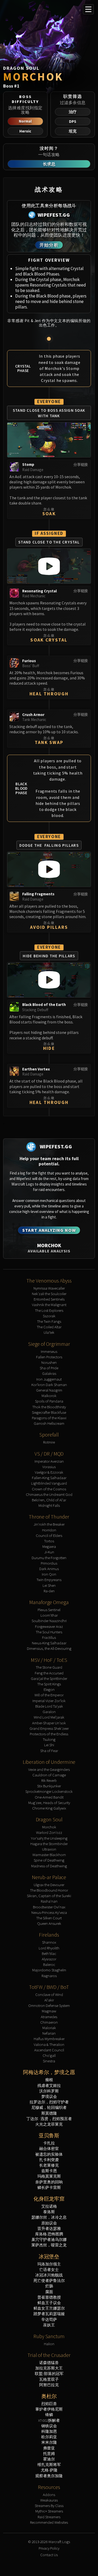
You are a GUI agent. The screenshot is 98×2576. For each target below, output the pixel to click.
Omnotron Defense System (49, 2005)
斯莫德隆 (49, 2113)
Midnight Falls (49, 1505)
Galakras (49, 1373)
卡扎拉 (49, 2143)
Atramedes (49, 2017)
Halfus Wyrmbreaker (49, 2039)
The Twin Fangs (49, 1321)
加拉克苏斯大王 (49, 2368)
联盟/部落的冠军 (49, 2374)
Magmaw (49, 2011)
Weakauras (49, 2500)
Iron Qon (49, 1574)
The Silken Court (49, 1918)
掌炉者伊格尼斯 (49, 2409)
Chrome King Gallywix (49, 1808)
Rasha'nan (49, 1901)
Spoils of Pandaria (49, 1401)
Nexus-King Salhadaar (49, 1643)
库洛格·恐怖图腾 (49, 2234)
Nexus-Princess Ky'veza (49, 1912)
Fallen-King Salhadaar (49, 1478)
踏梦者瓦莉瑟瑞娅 (49, 2314)
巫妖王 (49, 2325)
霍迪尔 (49, 2459)
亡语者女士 (49, 2269)
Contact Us (49, 2555)
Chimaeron (49, 2022)
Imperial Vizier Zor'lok (49, 1701)
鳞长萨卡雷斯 (49, 2187)
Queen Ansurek (49, 1923)
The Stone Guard (49, 1667)
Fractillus (49, 1637)
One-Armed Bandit (49, 1797)
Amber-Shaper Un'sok (49, 1723)
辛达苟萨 (49, 2319)
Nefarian (49, 2033)
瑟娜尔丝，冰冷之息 (49, 2217)
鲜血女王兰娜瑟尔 (49, 2308)
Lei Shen (49, 1585)
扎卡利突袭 (49, 2160)
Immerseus (49, 1351)
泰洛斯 (49, 2212)
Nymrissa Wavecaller (49, 1288)
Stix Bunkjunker (49, 1786)
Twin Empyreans (49, 1580)
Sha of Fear (49, 1751)
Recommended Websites (49, 2522)
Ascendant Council (49, 2050)
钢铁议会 (49, 2426)
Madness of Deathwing (49, 1866)
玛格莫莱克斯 (49, 2176)
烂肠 (49, 2286)
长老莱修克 (49, 2165)
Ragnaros (49, 1976)
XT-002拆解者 (49, 2420)
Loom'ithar (49, 1615)
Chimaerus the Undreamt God (49, 1494)
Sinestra (49, 2061)
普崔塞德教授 (49, 2297)
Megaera (49, 1546)
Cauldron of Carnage (49, 1775)
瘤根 (49, 2080)
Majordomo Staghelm (49, 1970)
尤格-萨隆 (49, 2470)
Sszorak (49, 1316)
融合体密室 (49, 2148)
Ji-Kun (49, 1552)
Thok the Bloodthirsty (49, 1407)
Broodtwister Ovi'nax (49, 1907)
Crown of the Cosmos (49, 1489)
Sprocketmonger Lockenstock (49, 1791)
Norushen (49, 1362)
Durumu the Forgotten (49, 1558)
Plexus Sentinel (49, 1610)
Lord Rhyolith (49, 1948)
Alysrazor (49, 1959)
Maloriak (49, 2028)
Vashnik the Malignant (49, 1305)
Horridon (49, 1530)
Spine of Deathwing (49, 1860)
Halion (49, 2344)
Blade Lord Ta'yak (49, 1706)
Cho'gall (49, 2055)
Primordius (49, 1563)
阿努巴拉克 (49, 2385)
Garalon (49, 1712)
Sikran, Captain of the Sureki (49, 1896)
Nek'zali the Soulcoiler (49, 1294)
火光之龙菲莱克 (49, 2124)
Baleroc (49, 1964)
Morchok (49, 1827)
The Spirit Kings (49, 1684)
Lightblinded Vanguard (49, 1483)
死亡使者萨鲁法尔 (49, 2280)
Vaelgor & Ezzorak (49, 1472)
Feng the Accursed (49, 1673)
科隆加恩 (49, 2431)
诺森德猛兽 (49, 2363)
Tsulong (49, 1739)
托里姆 (49, 2454)
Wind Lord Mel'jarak (49, 1717)
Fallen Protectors (49, 1357)
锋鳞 (49, 2415)
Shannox (49, 1942)
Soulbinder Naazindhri (49, 1621)
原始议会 (49, 2223)
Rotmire (49, 1442)
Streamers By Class (49, 2506)
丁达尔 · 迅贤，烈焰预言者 (49, 2119)
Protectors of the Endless (49, 1734)
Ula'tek (49, 1332)
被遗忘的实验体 (49, 2154)
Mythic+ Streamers (49, 2511)
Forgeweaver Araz (49, 1626)
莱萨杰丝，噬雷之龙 (49, 2245)
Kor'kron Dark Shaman (49, 1385)
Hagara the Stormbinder (49, 1844)
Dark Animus (49, 1569)
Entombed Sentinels (49, 1299)
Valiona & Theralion (49, 2044)
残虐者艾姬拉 (49, 2085)
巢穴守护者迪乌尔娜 (49, 2239)
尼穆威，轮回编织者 (49, 2107)
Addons (49, 2495)
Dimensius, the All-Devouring (49, 1648)
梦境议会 (49, 2096)
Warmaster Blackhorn (49, 1855)
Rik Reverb (49, 1780)
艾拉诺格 (49, 2206)
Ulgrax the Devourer (49, 1885)
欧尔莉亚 (49, 2437)
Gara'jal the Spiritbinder (49, 1678)
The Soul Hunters (49, 1632)
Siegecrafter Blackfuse (49, 1412)
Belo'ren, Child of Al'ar (49, 1500)
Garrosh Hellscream (49, 1423)
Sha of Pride (49, 1368)
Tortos (49, 1541)
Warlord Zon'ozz (49, 1832)
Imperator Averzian (49, 1461)
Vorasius (49, 1467)
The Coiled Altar (49, 1327)
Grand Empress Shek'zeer (49, 1728)
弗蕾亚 (49, 2448)
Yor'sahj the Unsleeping (49, 1838)
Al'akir (49, 2000)
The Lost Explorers (49, 1310)
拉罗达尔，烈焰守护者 (49, 2102)
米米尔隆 (49, 2442)
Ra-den (49, 1591)
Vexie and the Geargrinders (49, 1769)
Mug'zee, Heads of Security (49, 1803)
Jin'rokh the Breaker (49, 1524)
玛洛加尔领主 (49, 2264)
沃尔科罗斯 (49, 2091)
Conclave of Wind (49, 1994)
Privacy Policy (49, 2548)
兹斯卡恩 (49, 2171)
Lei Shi (49, 1745)
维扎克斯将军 (49, 2465)
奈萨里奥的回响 (49, 2182)
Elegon (49, 1689)
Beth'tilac (49, 1953)
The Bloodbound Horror (49, 1890)
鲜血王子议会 (49, 2303)
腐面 (49, 2292)
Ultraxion (49, 1849)
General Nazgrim (49, 1390)
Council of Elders (49, 1535)
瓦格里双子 (49, 2379)
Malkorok (49, 1396)
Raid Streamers (49, 2517)
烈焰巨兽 (49, 2404)
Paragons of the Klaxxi (49, 1418)
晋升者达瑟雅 (49, 2228)
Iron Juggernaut (49, 1379)
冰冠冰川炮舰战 (49, 2275)
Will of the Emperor (49, 1695)
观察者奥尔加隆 (49, 2476)
